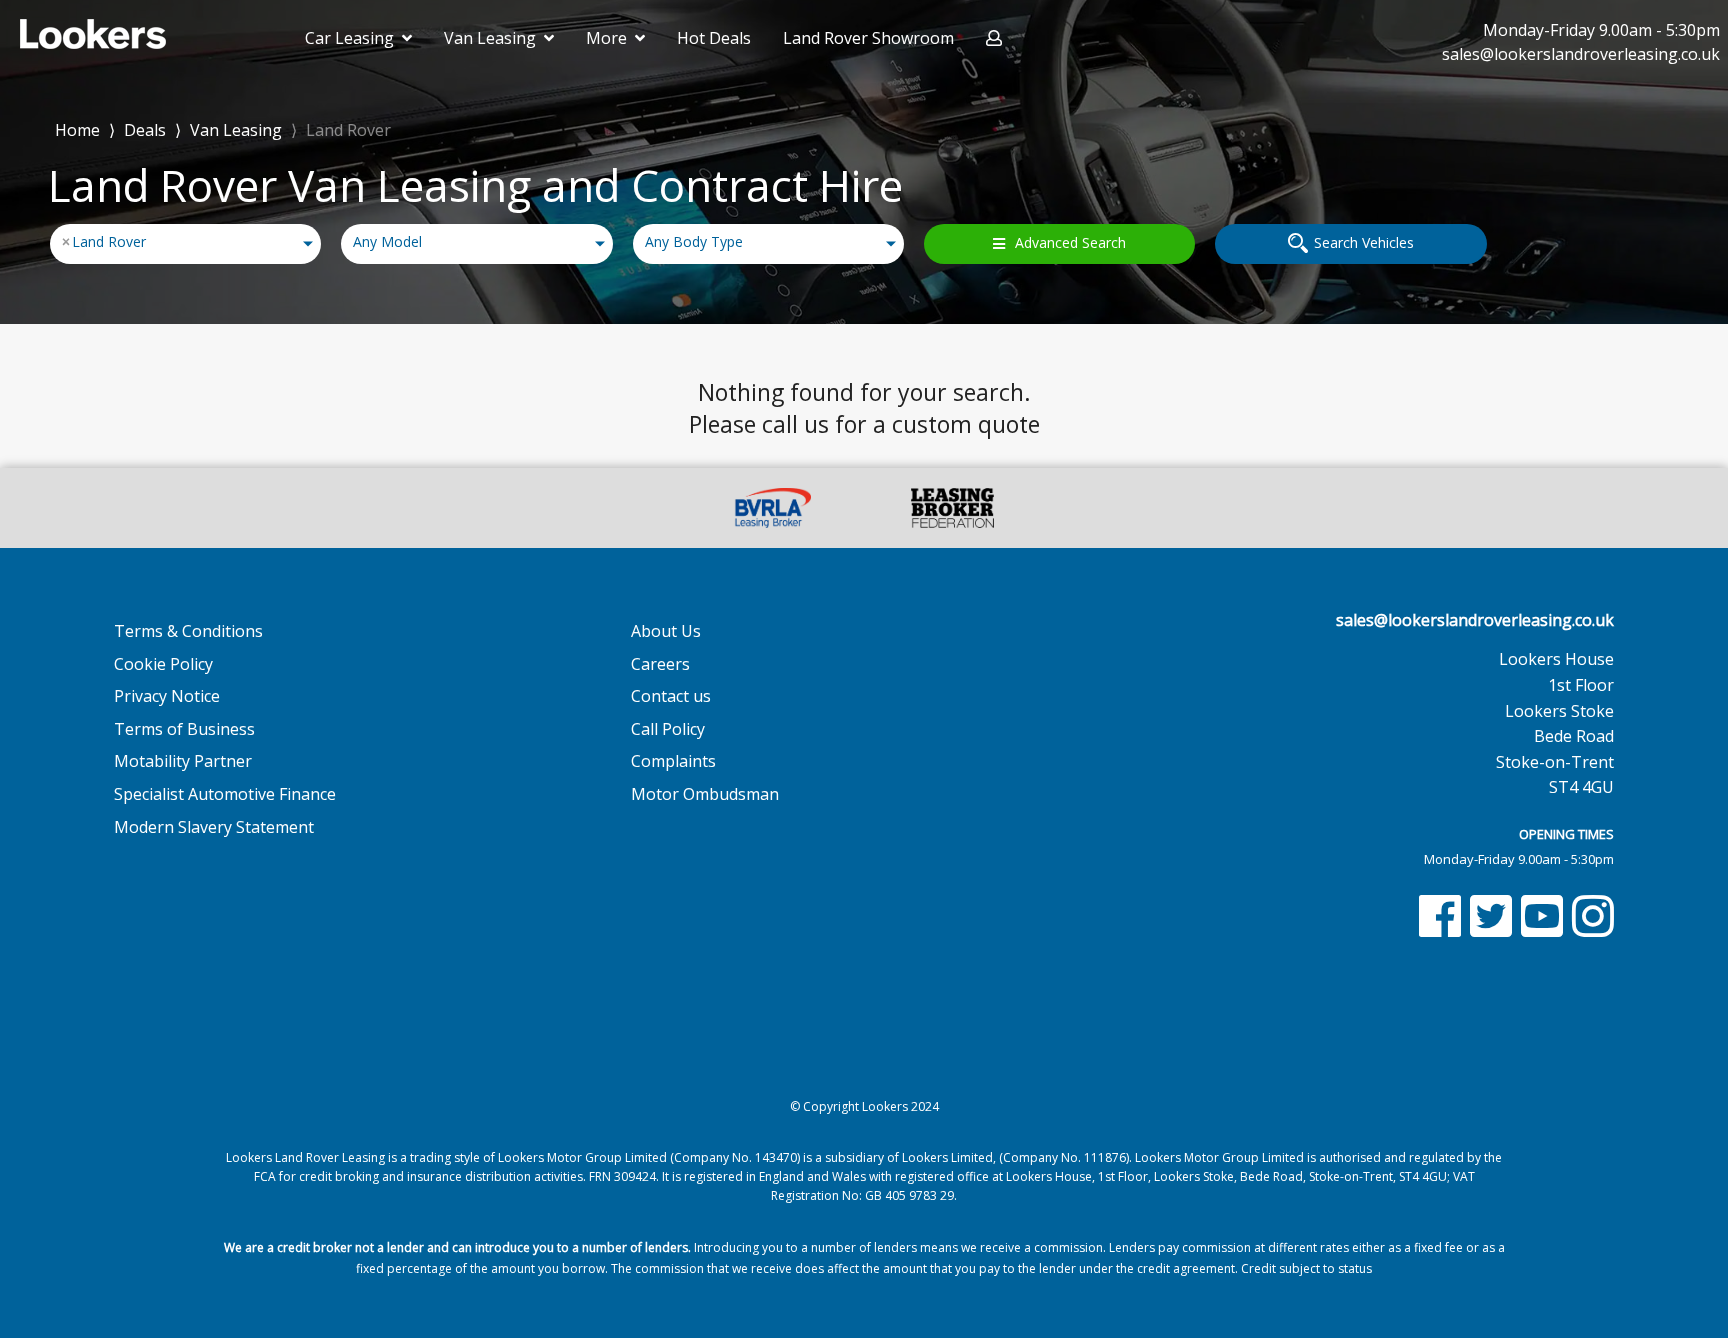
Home (77, 128)
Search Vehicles (1364, 242)
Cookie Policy (163, 664)
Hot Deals (714, 38)
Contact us (671, 696)
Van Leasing (236, 130)
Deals (145, 130)
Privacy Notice (167, 696)
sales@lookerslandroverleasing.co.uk (1475, 620)
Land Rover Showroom (868, 38)
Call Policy (668, 729)
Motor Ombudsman (705, 794)
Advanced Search (1070, 242)
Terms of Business (184, 729)
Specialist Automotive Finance (225, 794)
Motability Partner (183, 761)
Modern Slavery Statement (214, 827)
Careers (660, 664)
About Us (666, 631)
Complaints (673, 761)
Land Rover (348, 130)
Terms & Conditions (188, 631)
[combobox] (185, 244)
